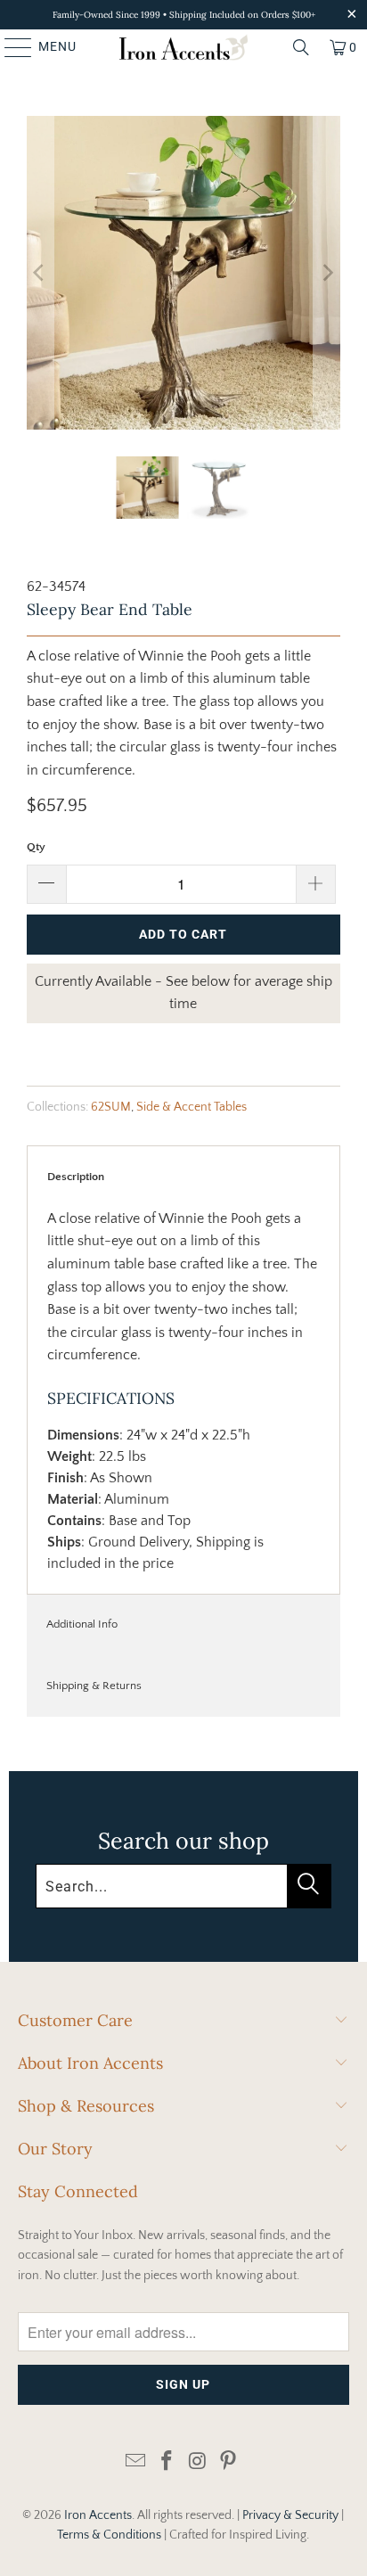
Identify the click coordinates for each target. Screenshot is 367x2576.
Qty (36, 847)
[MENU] (10, 47)
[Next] (327, 273)
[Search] (301, 47)
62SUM (111, 1107)
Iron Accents (98, 2515)
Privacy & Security (290, 2515)
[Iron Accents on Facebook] (167, 2462)
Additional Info (82, 1624)
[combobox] (183, 1886)
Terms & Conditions (109, 2535)
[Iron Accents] (183, 47)
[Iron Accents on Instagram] (198, 2462)
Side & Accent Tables (192, 1107)
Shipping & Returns (94, 1686)
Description (76, 1177)
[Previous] (40, 273)
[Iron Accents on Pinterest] (229, 2462)
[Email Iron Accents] (136, 2462)
